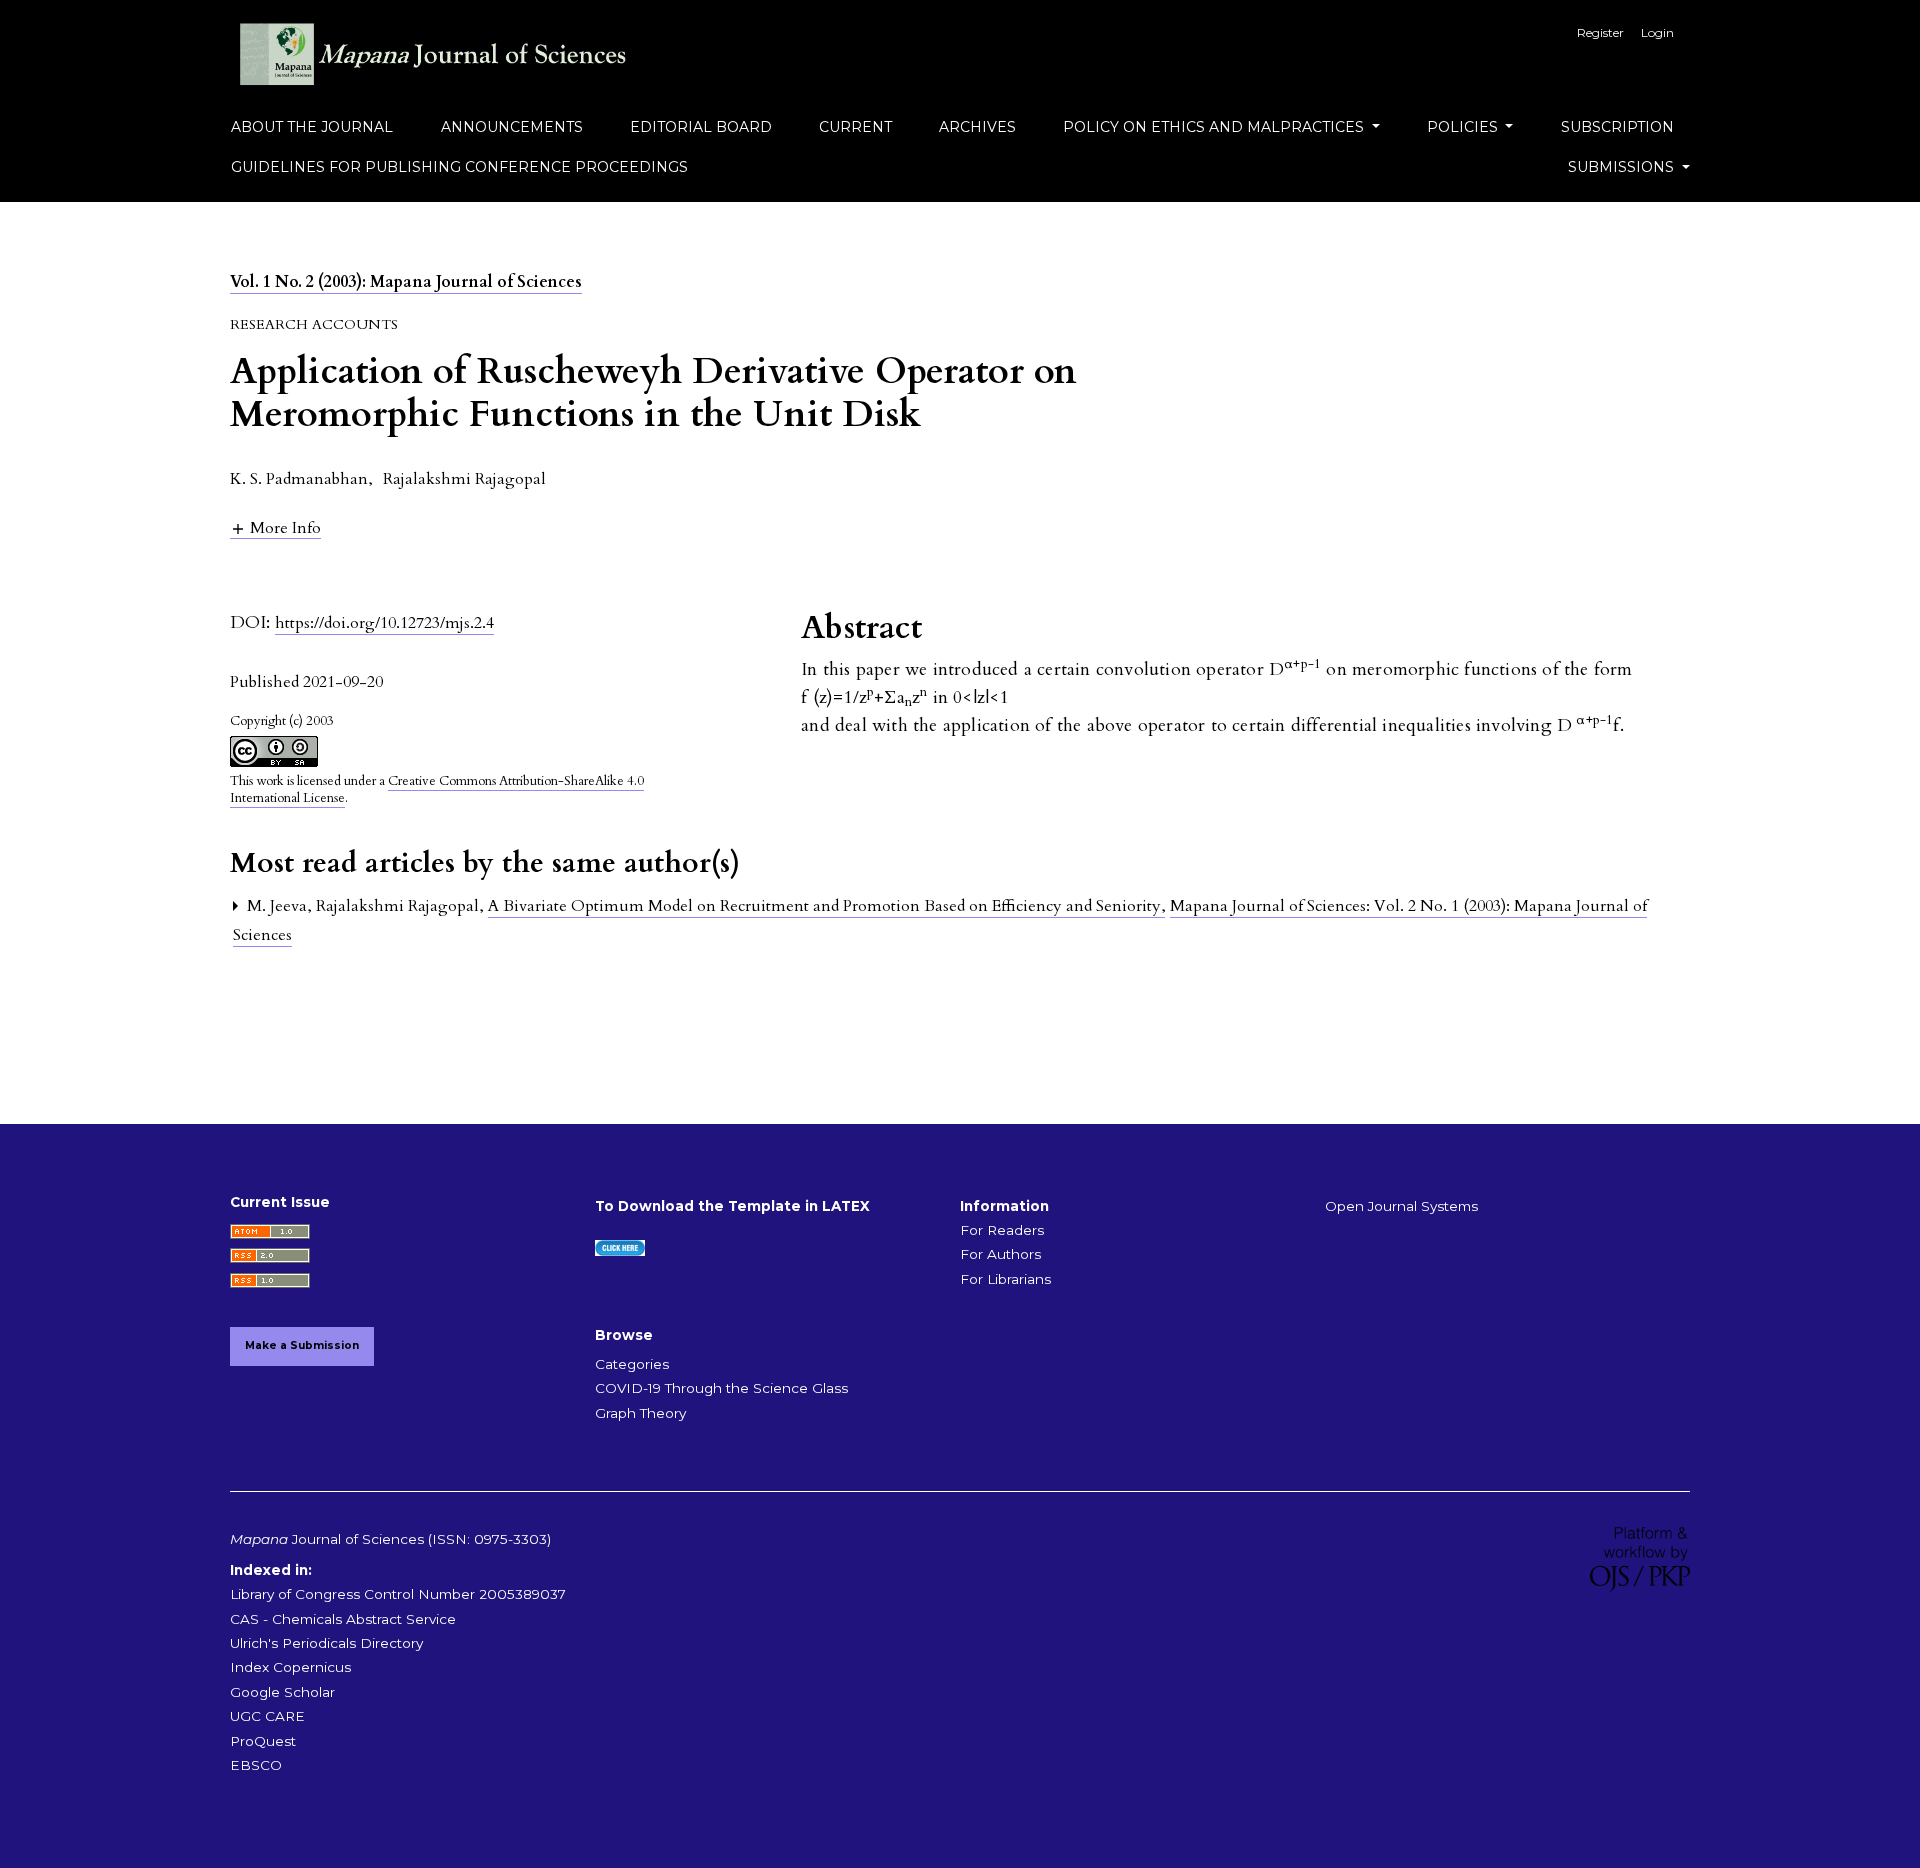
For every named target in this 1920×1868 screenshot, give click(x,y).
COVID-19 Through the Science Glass (721, 1388)
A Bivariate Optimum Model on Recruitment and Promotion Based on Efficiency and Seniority (826, 906)
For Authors (1000, 1254)
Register (1600, 32)
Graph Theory (640, 1413)
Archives (977, 127)
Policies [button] (1464, 127)
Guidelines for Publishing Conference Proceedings (459, 167)
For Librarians (1005, 1279)
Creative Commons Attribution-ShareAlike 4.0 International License (437, 789)
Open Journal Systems (1401, 1206)
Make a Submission (302, 1345)
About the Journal (312, 127)
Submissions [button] (1623, 167)
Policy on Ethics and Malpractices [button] (1215, 127)
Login (1657, 32)
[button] (275, 527)
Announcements (512, 127)
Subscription (1617, 127)
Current (855, 127)
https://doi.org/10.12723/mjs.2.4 (384, 623)
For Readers (1002, 1230)
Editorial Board (701, 127)
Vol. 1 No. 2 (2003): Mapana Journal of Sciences (406, 282)
